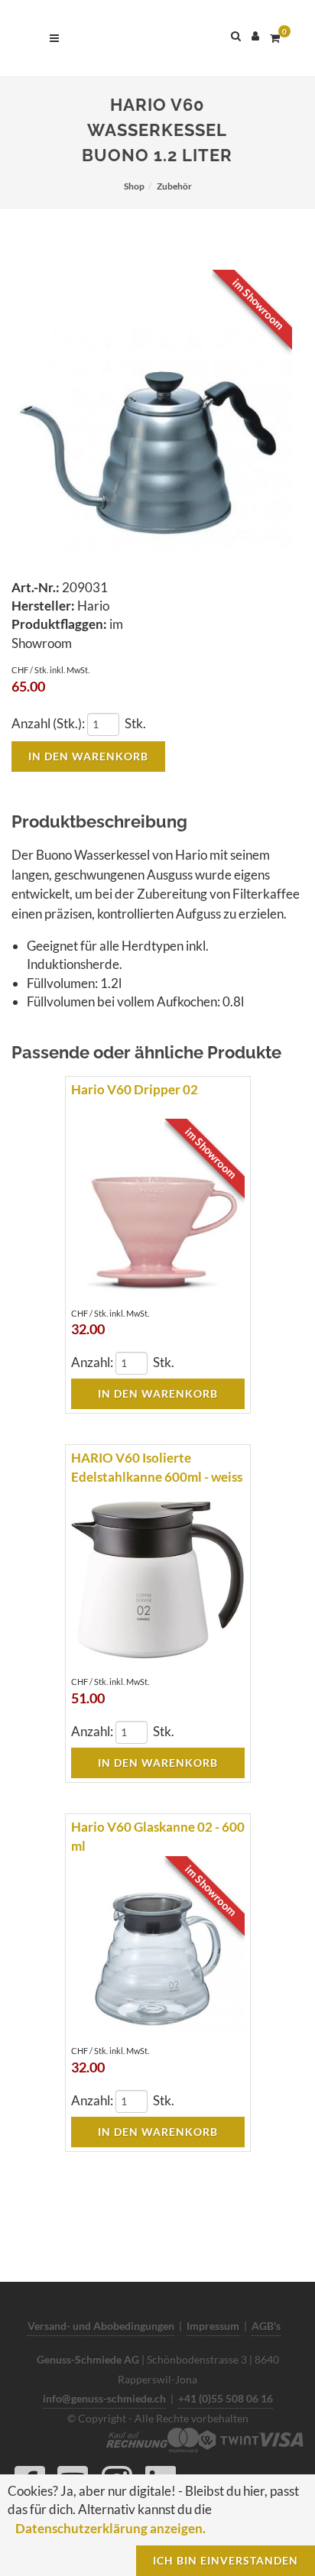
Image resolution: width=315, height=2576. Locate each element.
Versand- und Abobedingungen (101, 2326)
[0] (274, 36)
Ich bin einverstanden (226, 2560)
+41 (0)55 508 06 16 (226, 2398)
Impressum (213, 2326)
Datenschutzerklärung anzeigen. (110, 2528)
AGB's (266, 2326)
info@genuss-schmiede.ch (104, 2398)
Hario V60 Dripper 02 (135, 1089)
